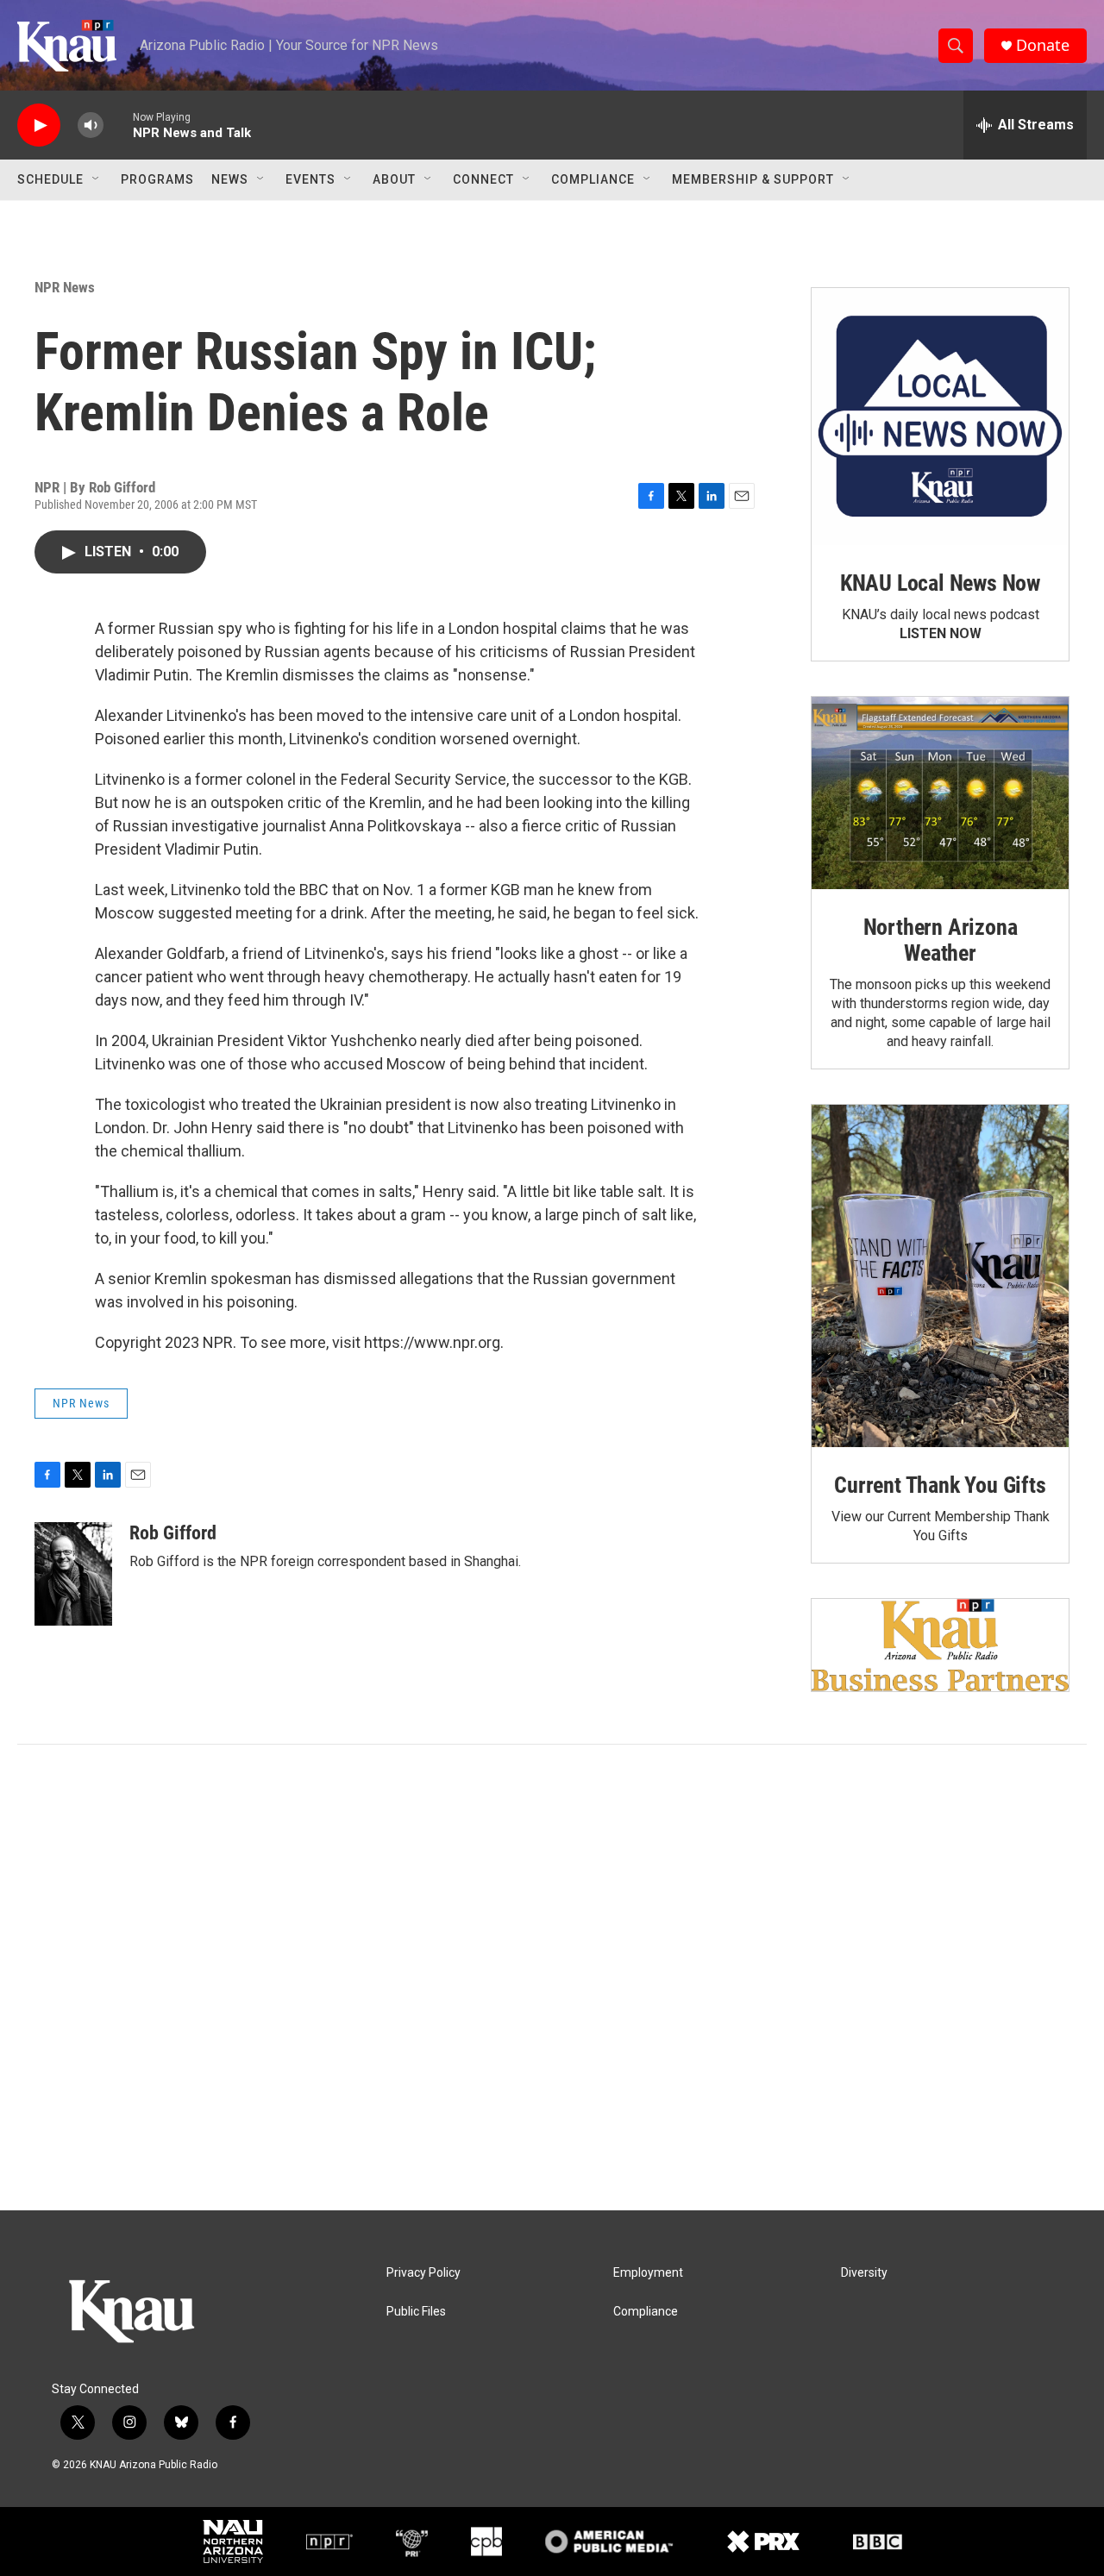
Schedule (50, 179)
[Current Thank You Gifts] (940, 1276)
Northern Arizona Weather (941, 940)
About (394, 179)
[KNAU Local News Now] (940, 417)
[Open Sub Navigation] (97, 179)
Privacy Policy (423, 2273)
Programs (157, 179)
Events (310, 179)
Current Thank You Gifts (940, 1485)
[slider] (118, 125)
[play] (39, 125)
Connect (483, 179)
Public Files (416, 2312)
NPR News (65, 287)
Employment (648, 2273)
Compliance (593, 179)
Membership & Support (753, 179)
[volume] (91, 125)
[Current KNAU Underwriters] (940, 1645)
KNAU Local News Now (940, 583)
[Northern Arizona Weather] (940, 793)
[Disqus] (552, 1977)
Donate (1043, 45)
